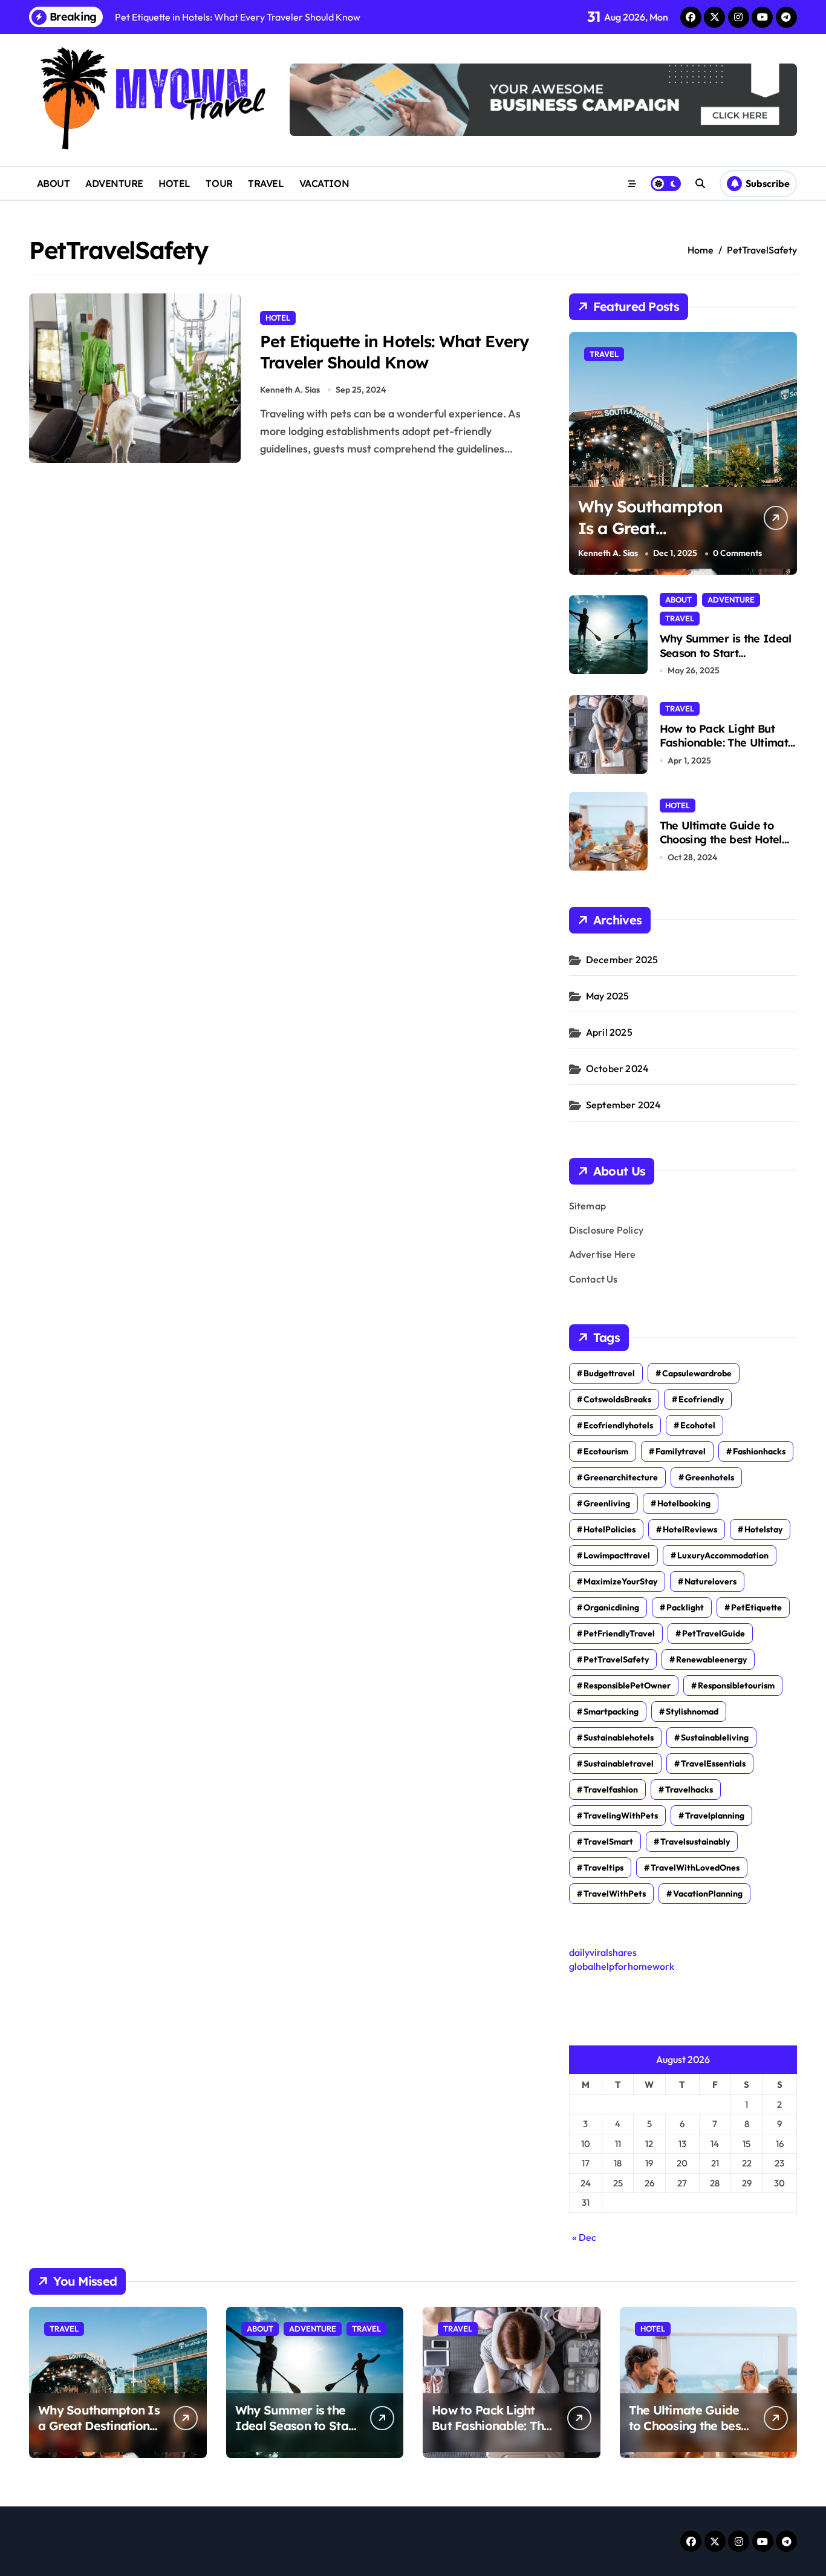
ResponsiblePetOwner (627, 1685)
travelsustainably (695, 1842)
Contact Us (593, 1279)
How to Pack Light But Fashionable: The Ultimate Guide (727, 743)
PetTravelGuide (714, 1633)
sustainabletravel (619, 1764)
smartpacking (611, 1711)
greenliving (607, 1503)
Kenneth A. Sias (290, 390)
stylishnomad (692, 1711)
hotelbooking (684, 1503)
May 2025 (608, 996)
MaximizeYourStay (620, 1581)
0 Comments (737, 554)
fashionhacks (759, 1451)
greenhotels (710, 1477)
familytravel (681, 1451)
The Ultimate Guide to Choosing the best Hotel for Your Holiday (721, 840)
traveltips (603, 1868)
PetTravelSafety (616, 1659)
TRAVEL (266, 183)
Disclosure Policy (606, 1230)
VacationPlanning (708, 1894)
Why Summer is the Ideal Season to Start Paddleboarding (726, 653)
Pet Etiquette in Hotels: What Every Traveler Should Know (394, 352)
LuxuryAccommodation (723, 1555)
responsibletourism (736, 1685)
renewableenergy (711, 1659)
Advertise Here (603, 1254)
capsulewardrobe (697, 1373)
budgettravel (609, 1373)
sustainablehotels (619, 1737)
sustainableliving (715, 1737)
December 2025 (622, 959)
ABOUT (54, 183)
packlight (685, 1607)
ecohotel (698, 1425)
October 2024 (617, 1068)
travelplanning (715, 1816)
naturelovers (711, 1581)
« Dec (584, 2237)
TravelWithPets (615, 1894)
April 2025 (609, 1032)
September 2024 (624, 1105)
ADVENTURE (114, 183)
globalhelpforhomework (622, 1966)
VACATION (324, 183)
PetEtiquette (756, 1607)
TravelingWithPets (621, 1816)
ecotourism (606, 1451)
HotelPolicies (610, 1529)
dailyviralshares (603, 1952)
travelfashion (611, 1790)
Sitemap (587, 1206)
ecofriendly (701, 1399)
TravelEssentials (713, 1764)
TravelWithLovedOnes (695, 1868)
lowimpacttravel (617, 1555)
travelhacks (689, 1790)
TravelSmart (608, 1842)
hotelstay (763, 1529)
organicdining (611, 1607)
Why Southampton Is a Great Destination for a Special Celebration (653, 538)
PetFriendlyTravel (619, 1633)
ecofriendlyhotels (618, 1425)
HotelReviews (690, 1529)
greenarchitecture (621, 1477)
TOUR (219, 183)
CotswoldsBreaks (617, 1399)
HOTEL (174, 183)
